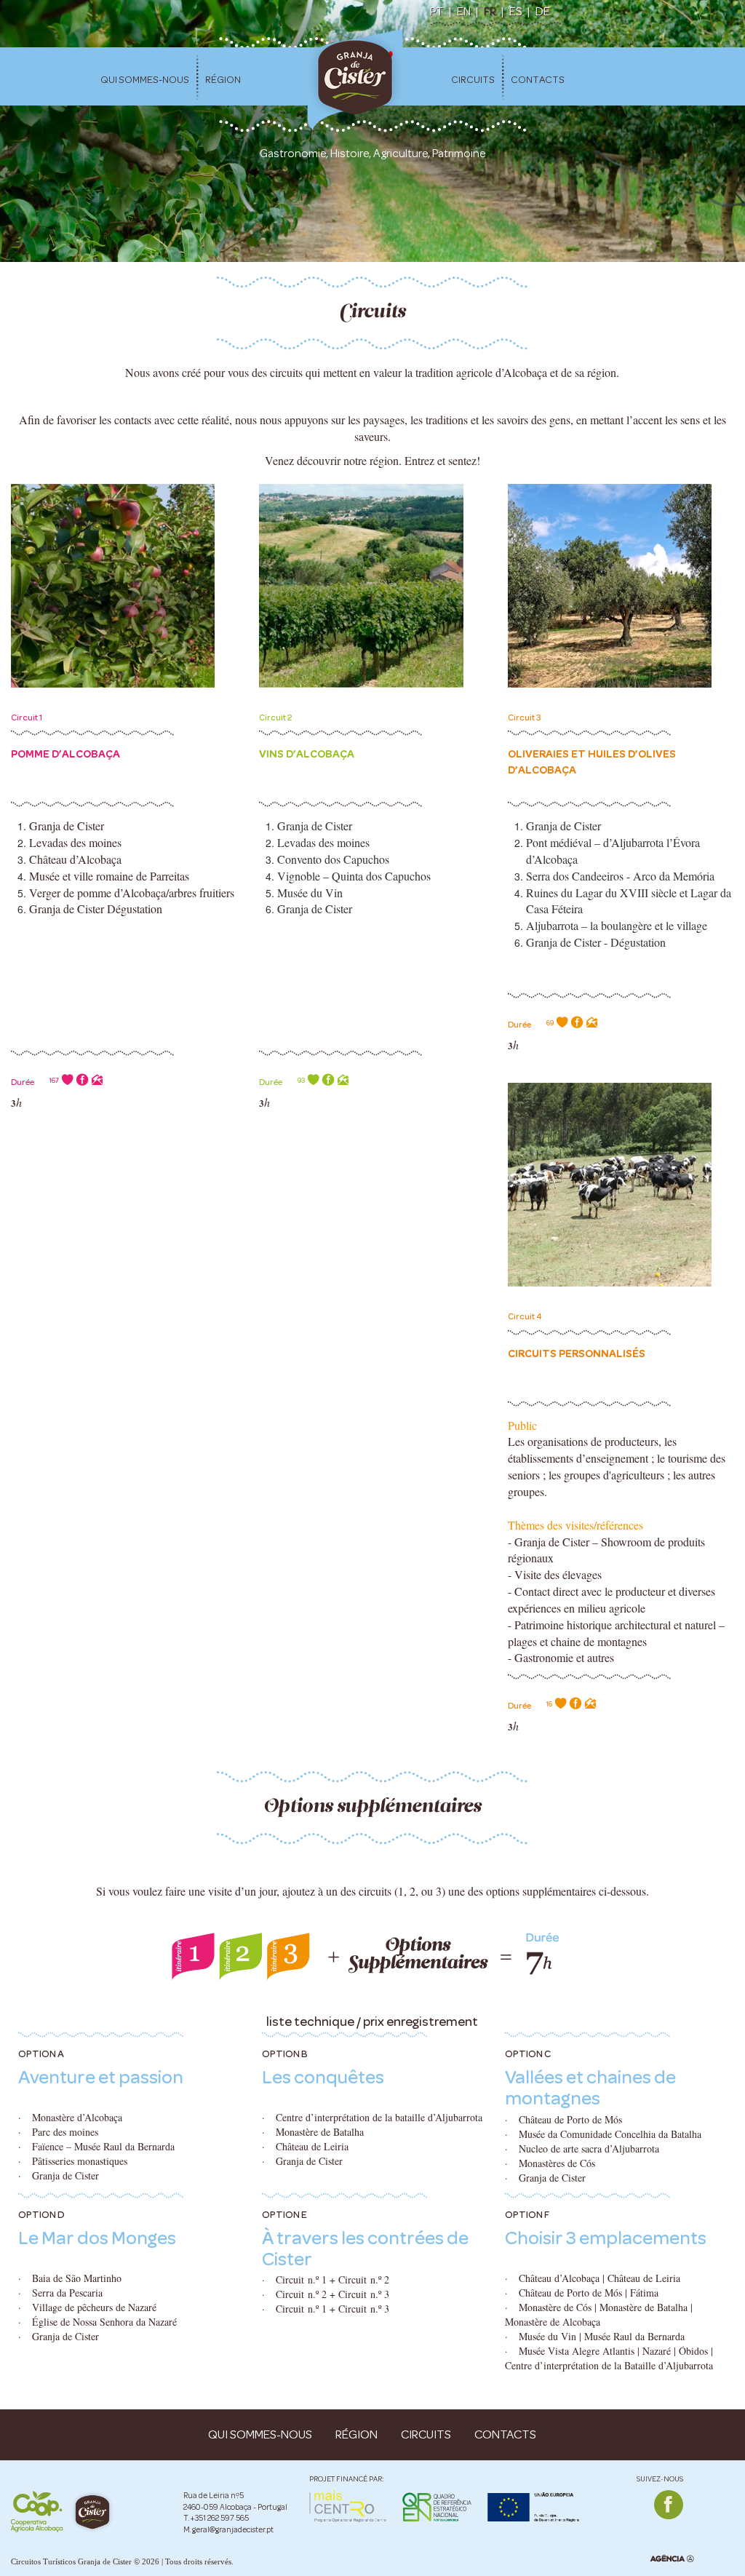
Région (223, 80)
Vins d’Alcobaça (307, 754)
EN (464, 11)
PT (437, 11)
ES (516, 11)
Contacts (538, 80)
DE (543, 11)
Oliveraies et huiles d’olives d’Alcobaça (592, 762)
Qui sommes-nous (145, 80)
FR (490, 11)
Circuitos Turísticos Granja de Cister (71, 2561)
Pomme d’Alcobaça (65, 754)
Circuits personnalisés (577, 1353)
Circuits (473, 80)
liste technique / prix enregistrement (372, 2022)
